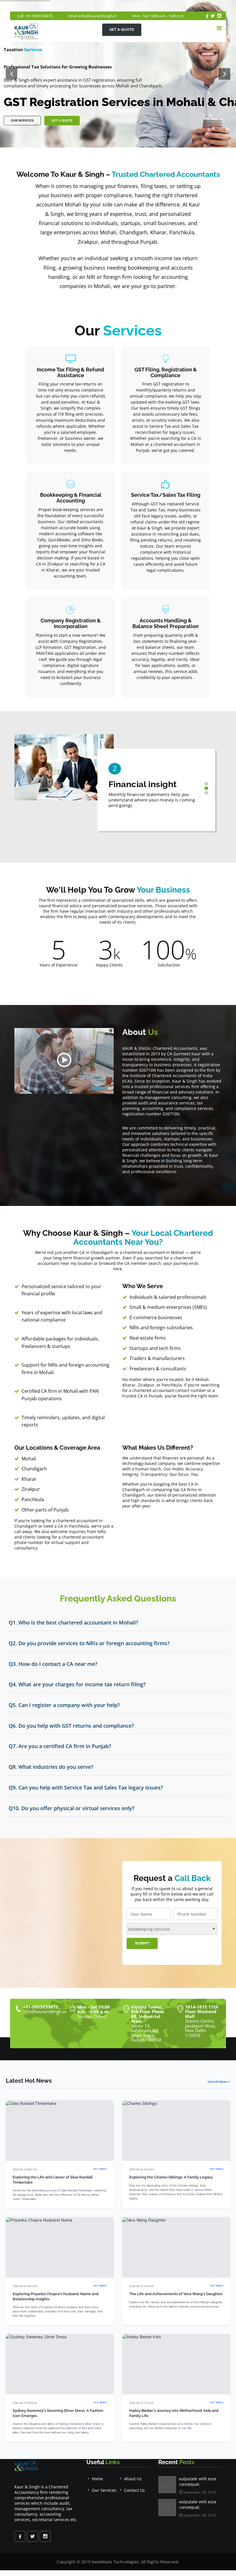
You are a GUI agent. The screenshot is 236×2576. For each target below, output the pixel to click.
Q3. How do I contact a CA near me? (53, 1664)
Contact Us (134, 2490)
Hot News (100, 2169)
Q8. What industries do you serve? (51, 1767)
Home (97, 2479)
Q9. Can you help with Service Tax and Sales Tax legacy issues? (86, 1787)
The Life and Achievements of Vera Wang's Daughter (176, 2294)
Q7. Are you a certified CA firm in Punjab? (60, 1746)
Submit (142, 1943)
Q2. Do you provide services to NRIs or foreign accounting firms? (89, 1643)
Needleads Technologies (115, 2562)
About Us (133, 2479)
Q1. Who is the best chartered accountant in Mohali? (73, 1622)
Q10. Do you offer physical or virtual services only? (72, 1808)
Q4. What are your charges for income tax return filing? (77, 1684)
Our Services (22, 121)
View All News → (219, 2082)
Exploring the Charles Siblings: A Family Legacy (171, 2177)
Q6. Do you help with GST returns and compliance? (71, 1726)
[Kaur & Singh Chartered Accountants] (64, 1061)
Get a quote (122, 29)
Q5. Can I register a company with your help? (64, 1705)
